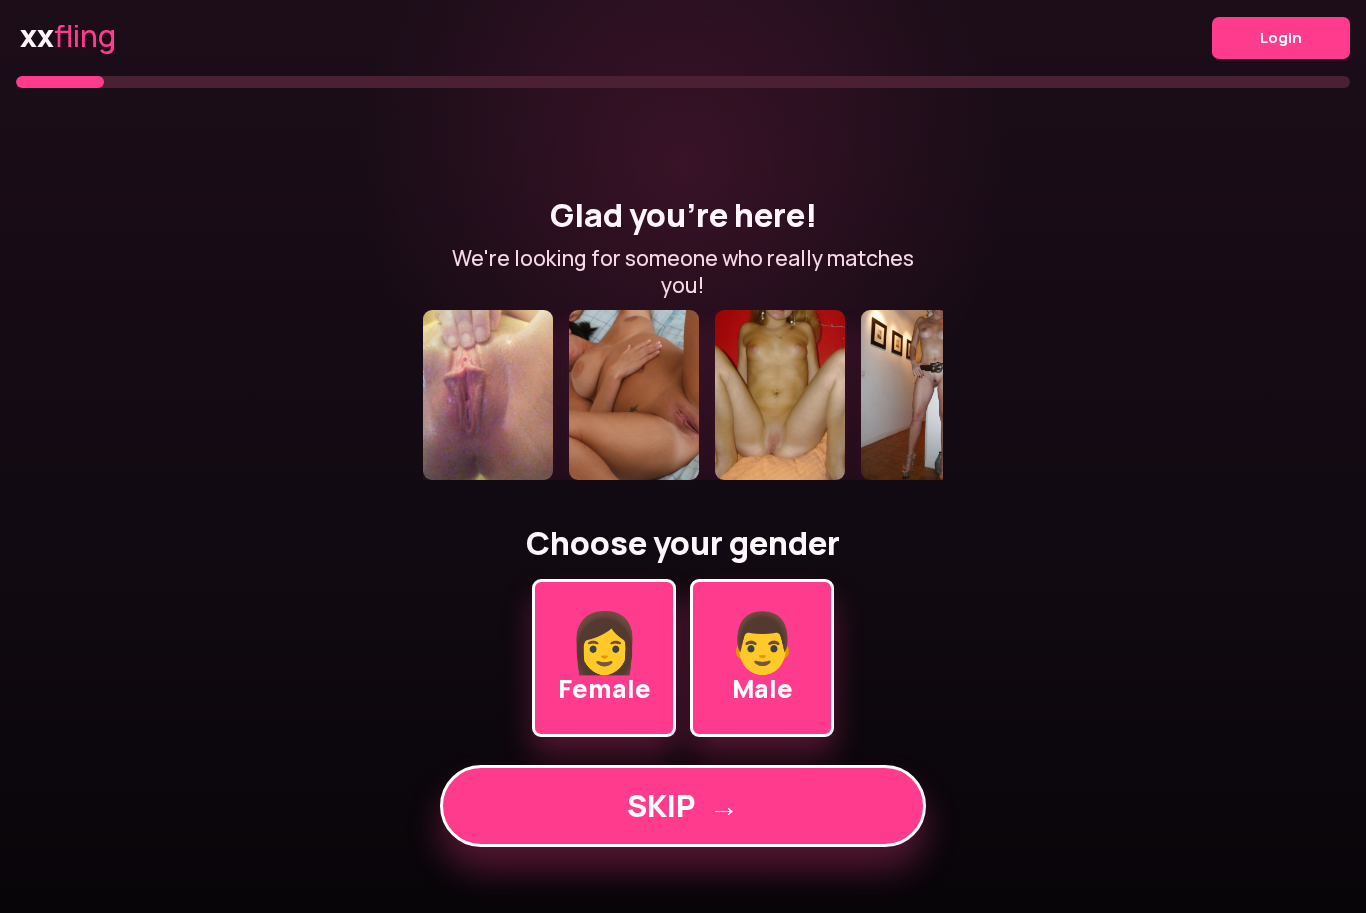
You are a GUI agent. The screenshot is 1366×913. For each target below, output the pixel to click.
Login (1281, 37)
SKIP (683, 805)
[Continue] (683, 395)
